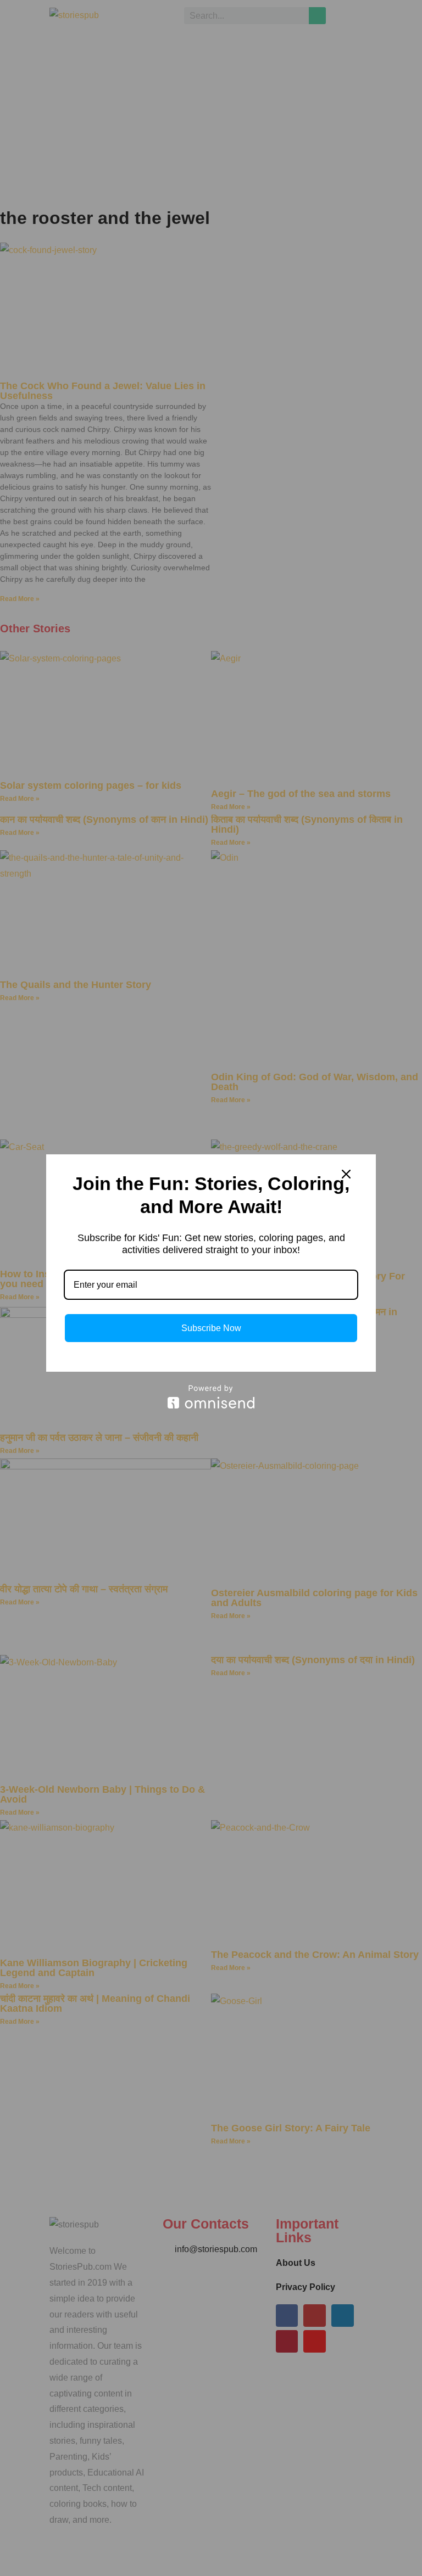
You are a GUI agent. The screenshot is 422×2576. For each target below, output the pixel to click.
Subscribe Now (211, 1328)
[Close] (346, 1174)
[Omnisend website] (211, 1397)
